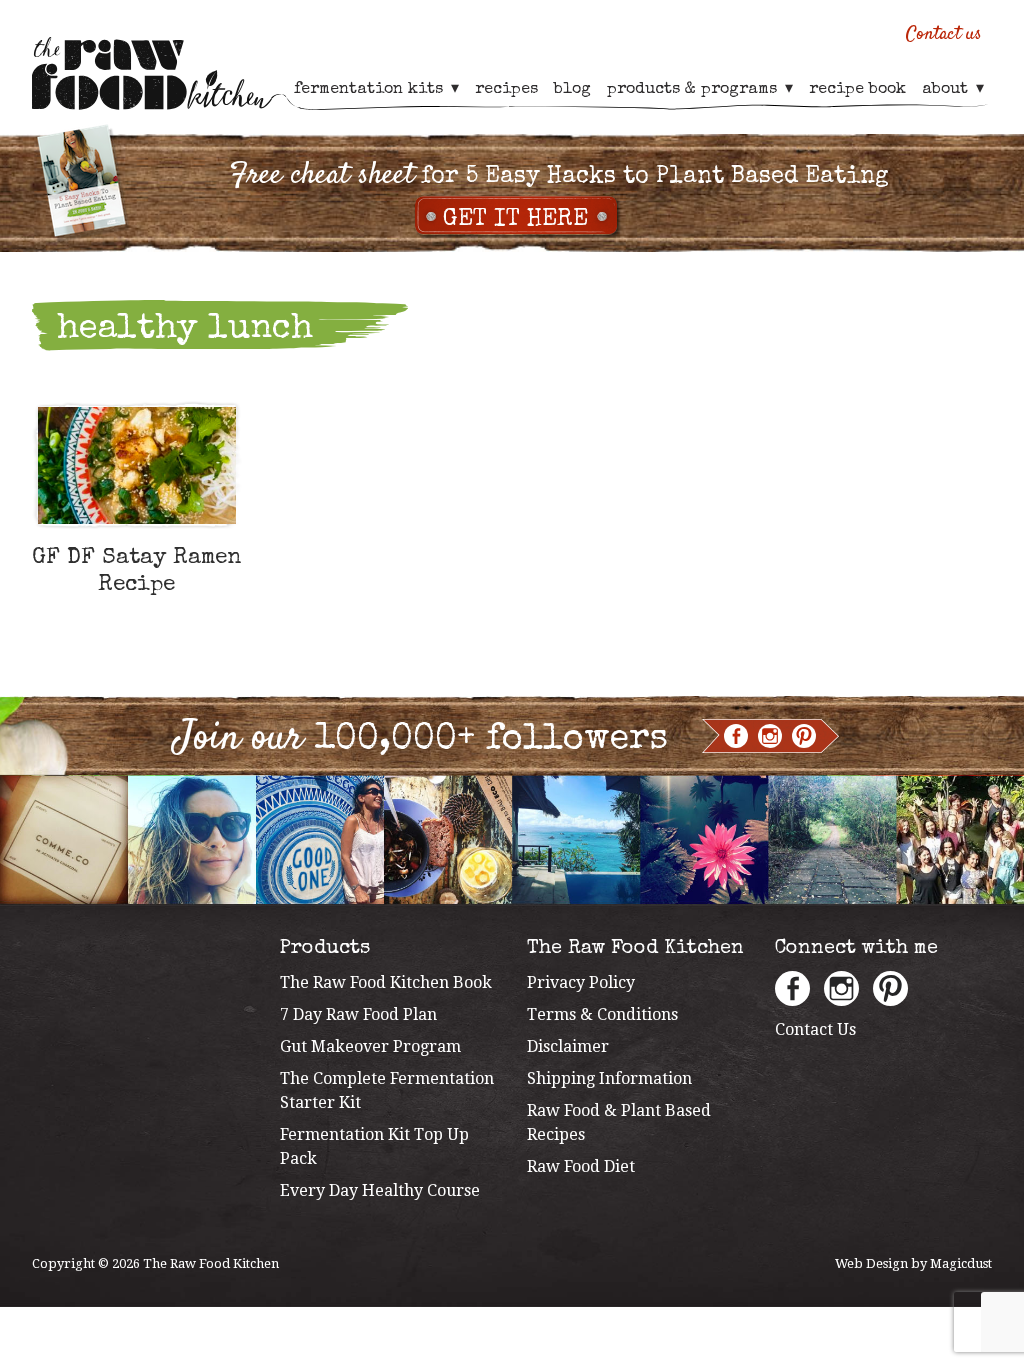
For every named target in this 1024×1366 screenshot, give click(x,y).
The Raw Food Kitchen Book (386, 982)
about (945, 90)
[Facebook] (736, 736)
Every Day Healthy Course (380, 1190)
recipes (506, 90)
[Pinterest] (804, 736)
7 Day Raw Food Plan (358, 1014)
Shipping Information (609, 1078)
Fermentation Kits (368, 90)
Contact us (944, 34)
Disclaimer (568, 1046)
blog (572, 90)
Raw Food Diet (581, 1166)
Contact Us (815, 1029)
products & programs (692, 90)
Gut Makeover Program (370, 1046)
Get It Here (515, 220)
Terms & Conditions (602, 1014)
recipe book (857, 90)
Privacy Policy (581, 982)
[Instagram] (770, 736)
